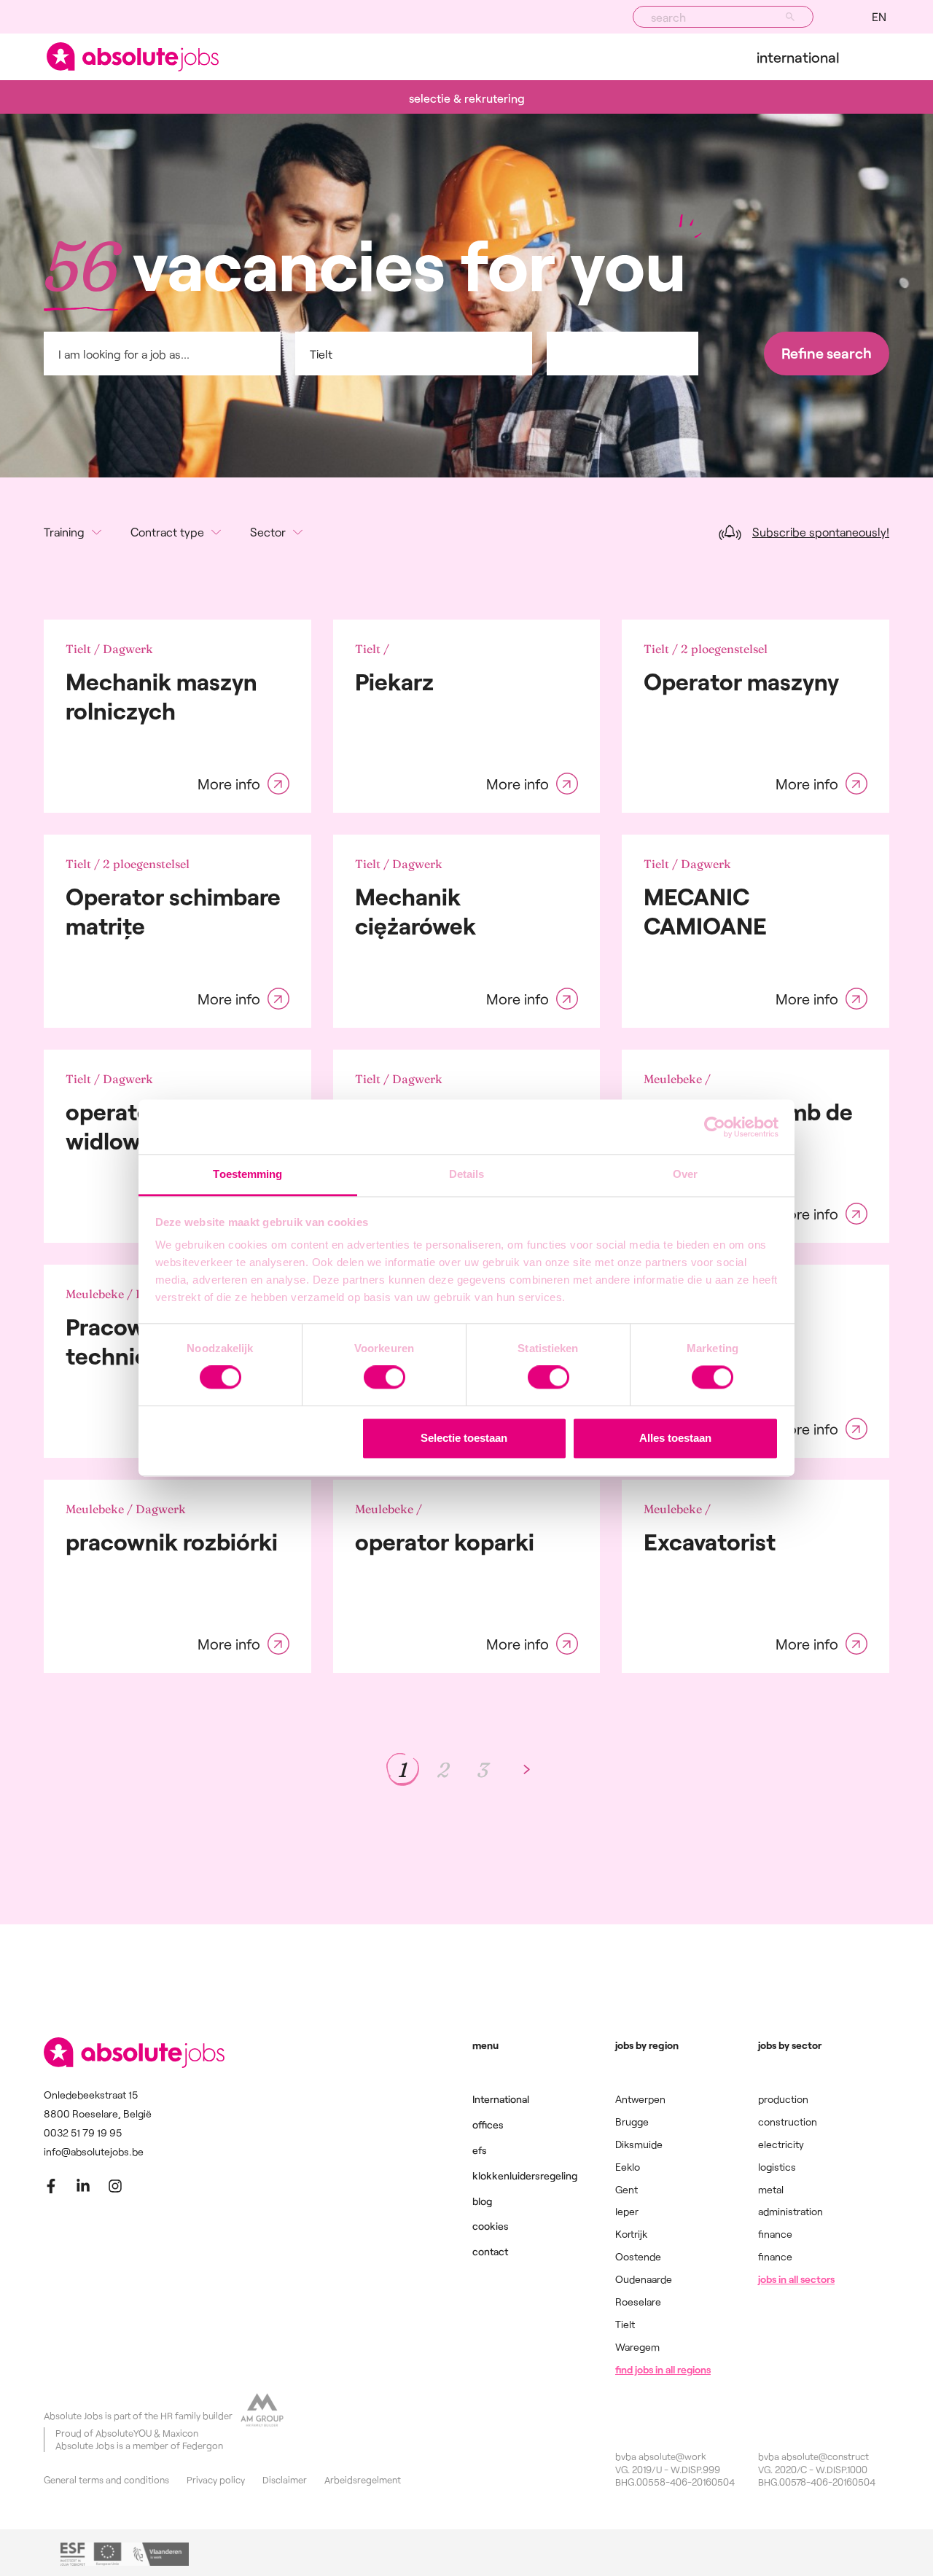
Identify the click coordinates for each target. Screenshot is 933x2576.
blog (482, 2201)
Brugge (632, 2122)
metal (771, 2189)
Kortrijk (631, 2234)
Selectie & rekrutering (467, 98)
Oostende (638, 2256)
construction (788, 2122)
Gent (626, 2189)
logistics (777, 2167)
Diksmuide (639, 2144)
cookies (491, 2226)
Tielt (625, 2324)
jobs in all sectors (796, 2279)
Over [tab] (685, 1174)
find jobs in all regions (663, 2369)
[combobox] (723, 17)
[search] (790, 17)
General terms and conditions (106, 2480)
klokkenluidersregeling (525, 2175)
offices (488, 2124)
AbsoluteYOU (124, 2433)
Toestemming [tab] (247, 1174)
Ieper (627, 2211)
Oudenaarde (644, 2279)
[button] (879, 17)
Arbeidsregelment (363, 2480)
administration (790, 2211)
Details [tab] (467, 1174)
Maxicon (180, 2433)
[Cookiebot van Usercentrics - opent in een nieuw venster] (715, 1127)
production (783, 2099)
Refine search (827, 353)
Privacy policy (216, 2480)
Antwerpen (640, 2099)
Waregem (637, 2347)
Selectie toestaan (464, 1438)
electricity (781, 2144)
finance (775, 2234)
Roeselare (638, 2302)
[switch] (384, 1378)
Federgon (203, 2446)
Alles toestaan (675, 1438)
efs (480, 2150)
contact (490, 2251)
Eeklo (628, 2167)
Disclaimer (285, 2480)
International (798, 57)
